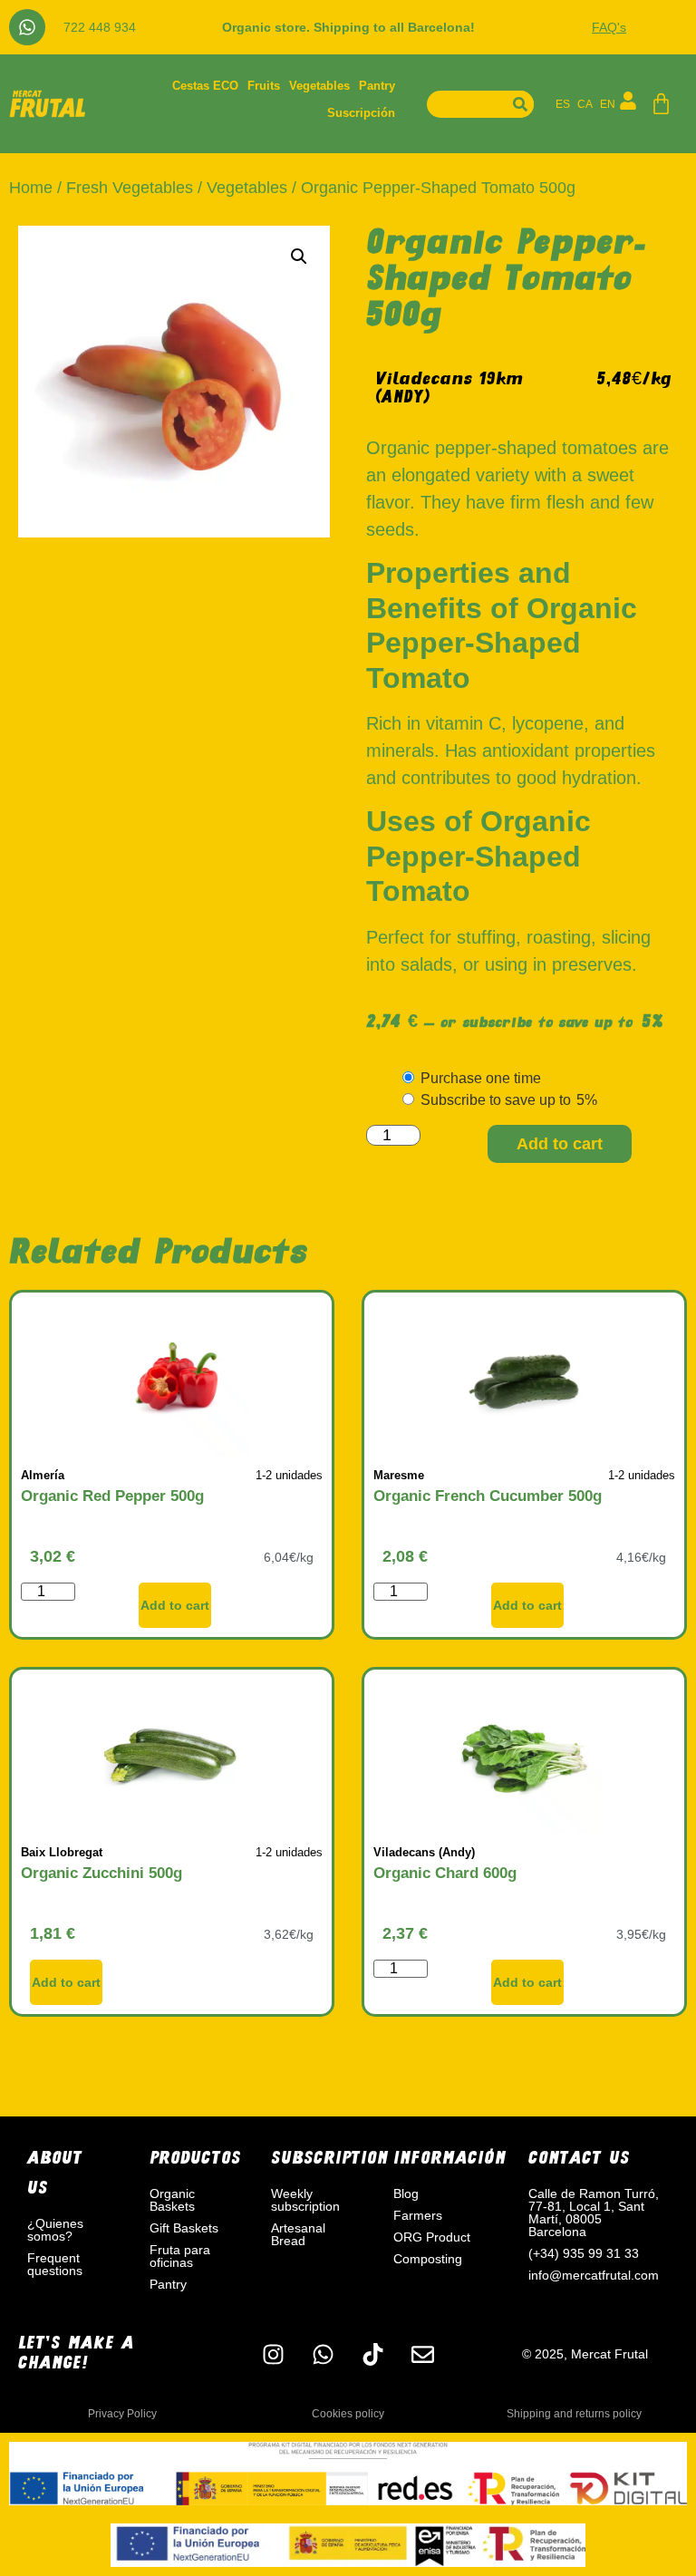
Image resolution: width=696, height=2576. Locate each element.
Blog (406, 2193)
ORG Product (432, 2237)
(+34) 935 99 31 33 (584, 2253)
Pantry (377, 86)
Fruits (264, 86)
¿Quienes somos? (55, 2230)
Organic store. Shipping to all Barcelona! (348, 27)
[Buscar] (520, 104)
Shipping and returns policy (574, 2414)
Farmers (418, 2215)
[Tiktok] (372, 2354)
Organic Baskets (172, 2200)
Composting (428, 2259)
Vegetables (319, 86)
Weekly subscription (305, 2200)
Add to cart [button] (175, 1605)
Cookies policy (348, 2414)
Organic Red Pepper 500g (112, 1496)
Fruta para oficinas (180, 2256)
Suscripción (361, 113)
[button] (299, 257)
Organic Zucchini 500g (101, 1873)
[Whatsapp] (27, 27)
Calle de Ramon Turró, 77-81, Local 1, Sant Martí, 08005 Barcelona (594, 2213)
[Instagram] (273, 2354)
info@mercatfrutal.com (594, 2275)
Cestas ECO (205, 86)
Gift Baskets (184, 2228)
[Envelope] (422, 2354)
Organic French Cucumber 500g (488, 1496)
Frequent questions (55, 2264)
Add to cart (560, 1144)
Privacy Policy (122, 2414)
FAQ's (609, 27)
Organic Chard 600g (445, 1873)
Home (31, 188)
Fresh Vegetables (130, 188)
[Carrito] (661, 104)
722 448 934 (100, 27)
